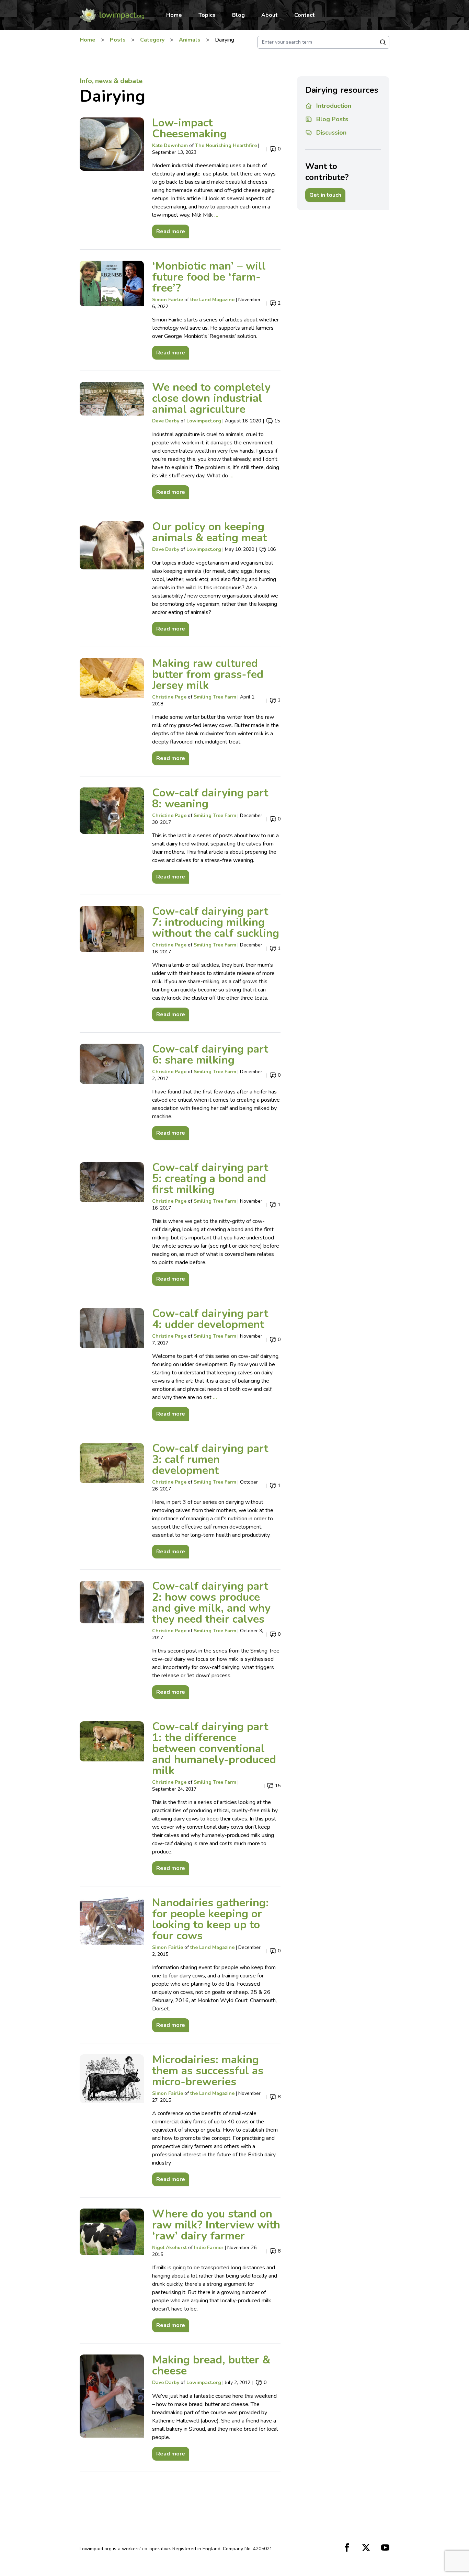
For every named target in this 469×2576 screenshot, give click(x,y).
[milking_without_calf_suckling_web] (112, 964)
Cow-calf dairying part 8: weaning (210, 798)
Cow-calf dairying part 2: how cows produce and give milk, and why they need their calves (211, 1603)
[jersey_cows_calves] (112, 1798)
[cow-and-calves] (112, 1640)
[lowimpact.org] (112, 15)
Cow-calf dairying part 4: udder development (210, 1319)
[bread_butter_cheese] (112, 2408)
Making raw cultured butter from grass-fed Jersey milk (208, 674)
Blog (238, 15)
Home (174, 15)
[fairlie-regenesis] (112, 310)
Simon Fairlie (168, 300)
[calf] (112, 1501)
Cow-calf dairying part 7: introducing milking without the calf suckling (216, 922)
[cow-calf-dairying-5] (112, 1224)
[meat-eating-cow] (112, 578)
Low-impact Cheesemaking (189, 128)
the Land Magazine (212, 300)
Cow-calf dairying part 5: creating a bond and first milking (210, 1178)
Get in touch (325, 195)
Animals (190, 40)
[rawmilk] (112, 2270)
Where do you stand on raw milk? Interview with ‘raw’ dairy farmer (216, 2225)
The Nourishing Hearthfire (226, 145)
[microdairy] (112, 2120)
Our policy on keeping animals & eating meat (209, 532)
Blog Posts (332, 119)
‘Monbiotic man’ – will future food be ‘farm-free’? (209, 277)
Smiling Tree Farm (215, 697)
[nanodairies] (112, 1965)
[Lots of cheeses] (112, 178)
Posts (118, 40)
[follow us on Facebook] (347, 2547)
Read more (169, 230)
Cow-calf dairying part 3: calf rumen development (210, 1459)
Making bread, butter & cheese (211, 2365)
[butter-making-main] (112, 712)
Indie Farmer (209, 2248)
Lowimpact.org (204, 421)
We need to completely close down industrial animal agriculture (211, 398)
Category (152, 40)
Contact (305, 15)
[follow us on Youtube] (385, 2547)
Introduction (334, 106)
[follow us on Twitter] (366, 2547)
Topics (207, 15)
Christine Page (169, 697)
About (270, 15)
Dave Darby (166, 421)
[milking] (112, 1092)
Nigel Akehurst (169, 2248)
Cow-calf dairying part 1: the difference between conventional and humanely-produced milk (214, 1749)
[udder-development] (112, 1364)
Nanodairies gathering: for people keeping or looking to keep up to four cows (210, 1919)
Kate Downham (170, 145)
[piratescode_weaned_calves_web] (112, 836)
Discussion (331, 133)
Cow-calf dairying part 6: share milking (210, 1054)
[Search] (383, 42)
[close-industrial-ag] (112, 440)
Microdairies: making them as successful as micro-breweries (208, 2071)
